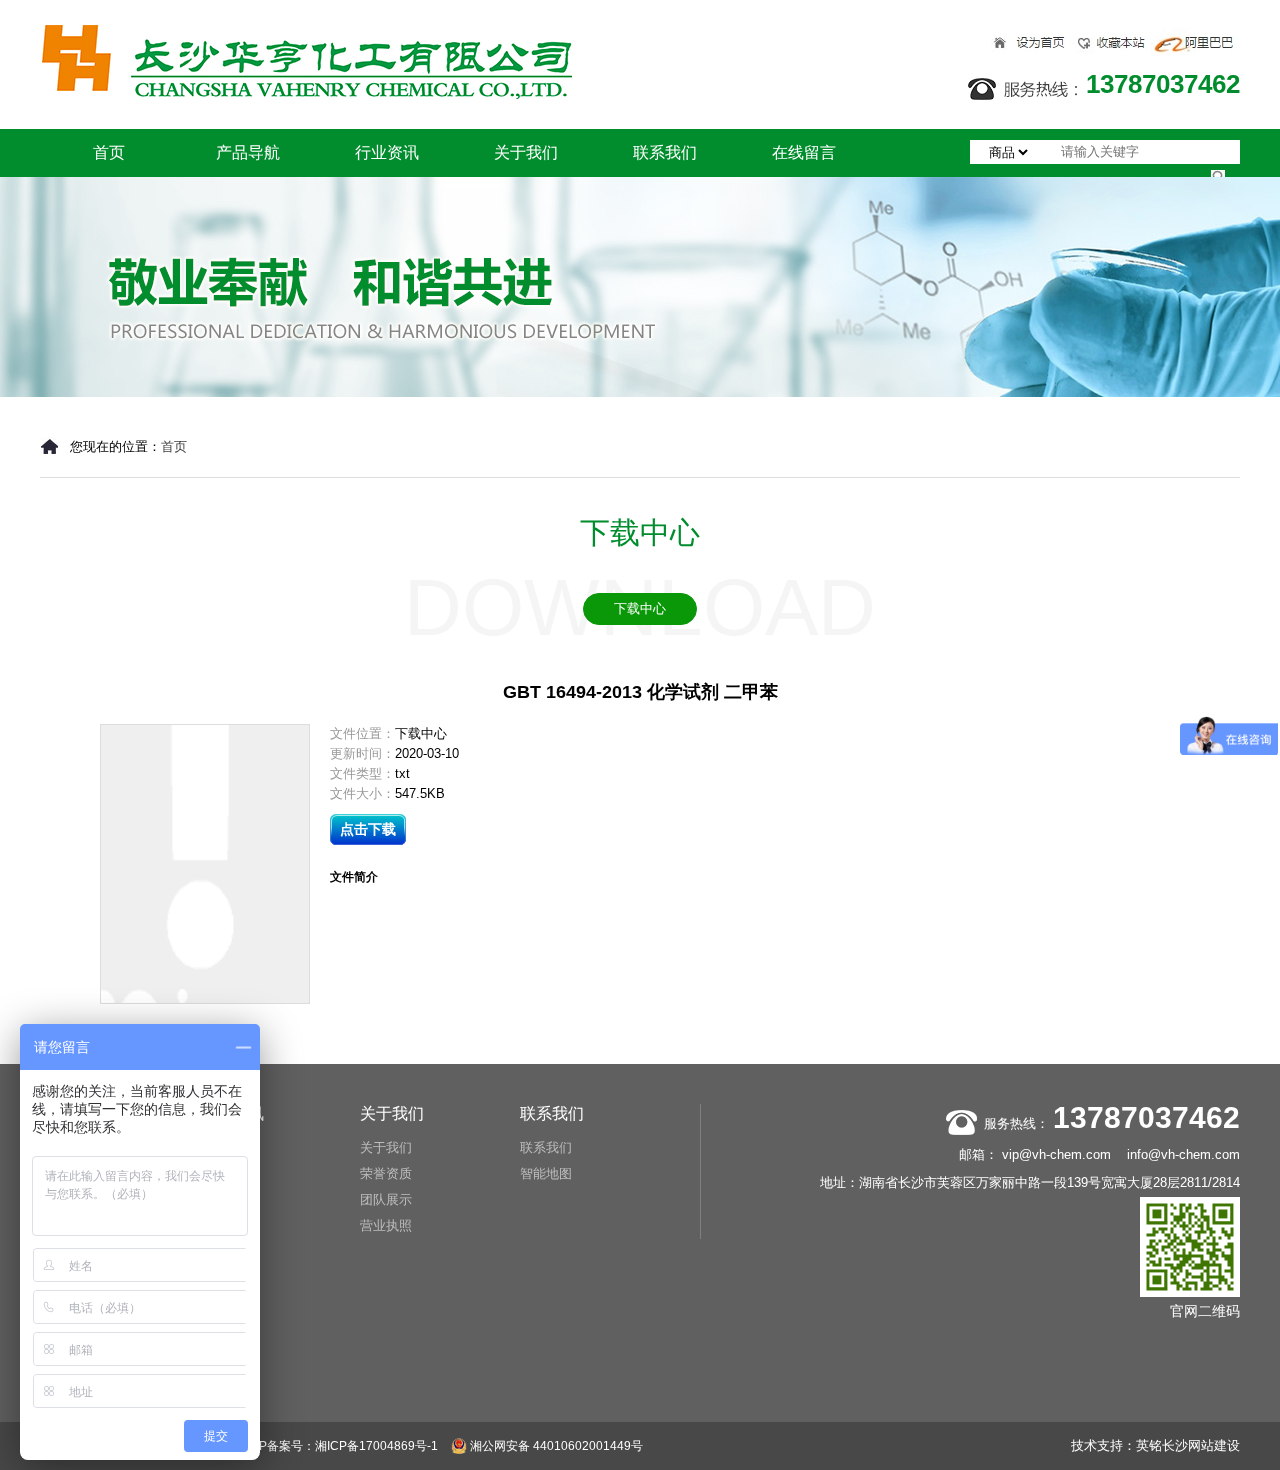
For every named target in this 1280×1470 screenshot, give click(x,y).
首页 (109, 152)
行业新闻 (226, 1147)
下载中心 (640, 608)
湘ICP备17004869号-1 (376, 1446)
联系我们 (665, 152)
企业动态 (226, 1173)
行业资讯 (387, 152)
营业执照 (386, 1225)
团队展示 (386, 1199)
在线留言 (804, 152)
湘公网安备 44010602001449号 (555, 1446)
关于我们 (526, 152)
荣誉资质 (386, 1173)
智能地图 (546, 1173)
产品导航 (248, 152)
